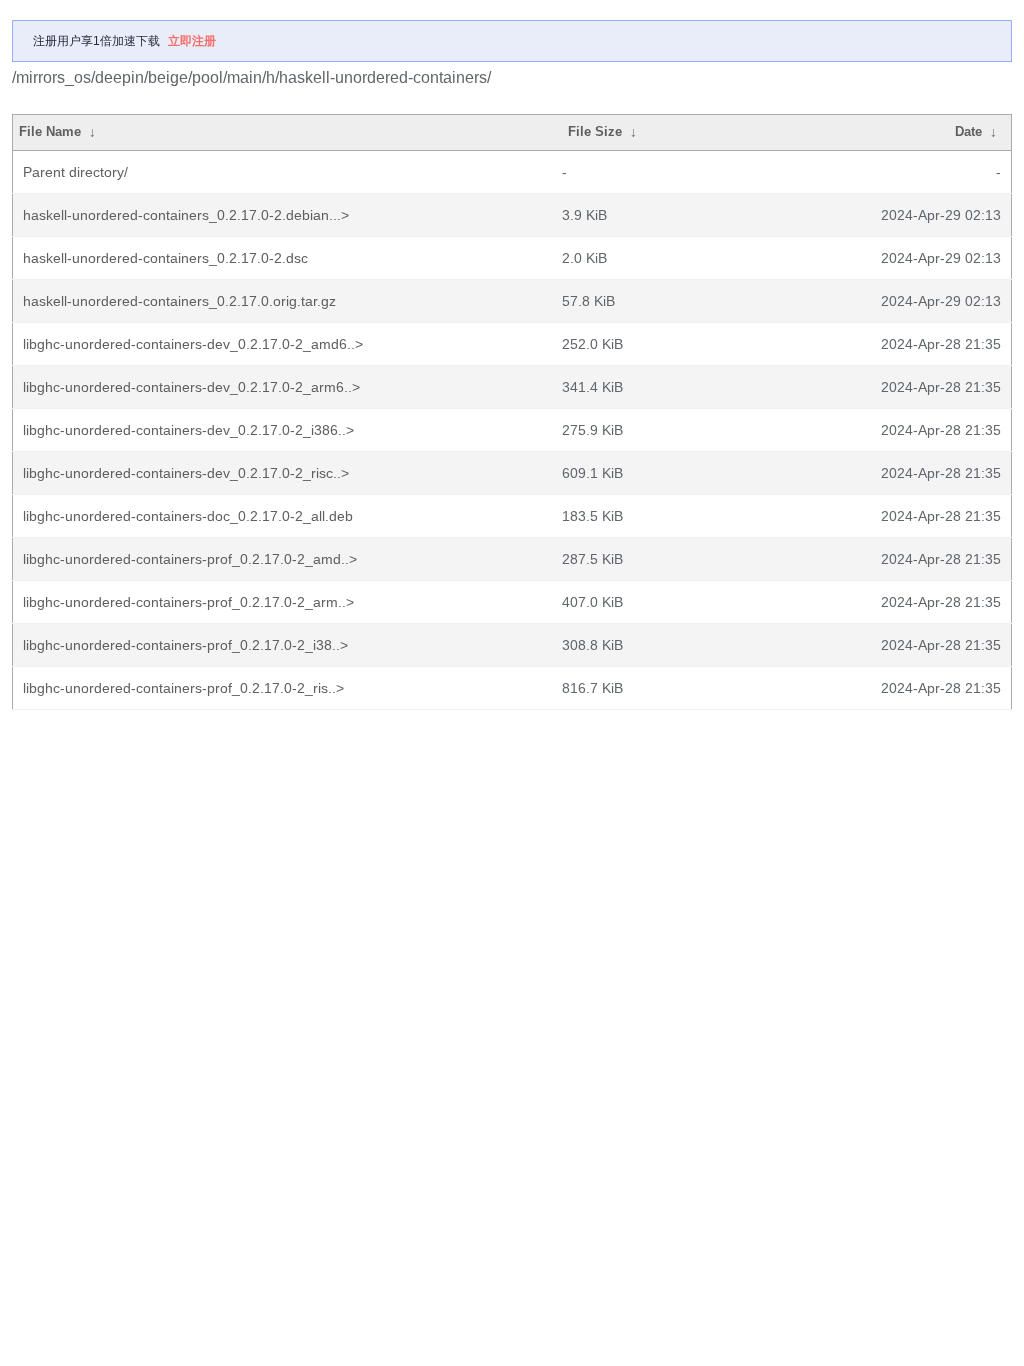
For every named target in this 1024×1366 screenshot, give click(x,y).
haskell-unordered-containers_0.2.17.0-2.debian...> (186, 215)
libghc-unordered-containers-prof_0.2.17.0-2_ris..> (183, 688)
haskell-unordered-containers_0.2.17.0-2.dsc (165, 258)
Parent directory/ (75, 172)
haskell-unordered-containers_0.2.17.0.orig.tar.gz (179, 301)
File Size (595, 131)
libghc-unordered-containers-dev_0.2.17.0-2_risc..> (186, 473)
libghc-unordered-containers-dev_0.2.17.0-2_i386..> (188, 430)
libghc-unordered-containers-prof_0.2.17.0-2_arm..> (188, 602)
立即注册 (192, 41)
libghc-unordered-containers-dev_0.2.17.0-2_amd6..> (193, 344)
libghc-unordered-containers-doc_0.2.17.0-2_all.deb (188, 516)
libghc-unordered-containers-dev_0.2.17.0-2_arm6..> (191, 387)
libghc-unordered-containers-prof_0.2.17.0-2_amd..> (190, 559)
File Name (50, 131)
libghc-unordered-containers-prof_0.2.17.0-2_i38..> (185, 645)
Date (968, 131)
